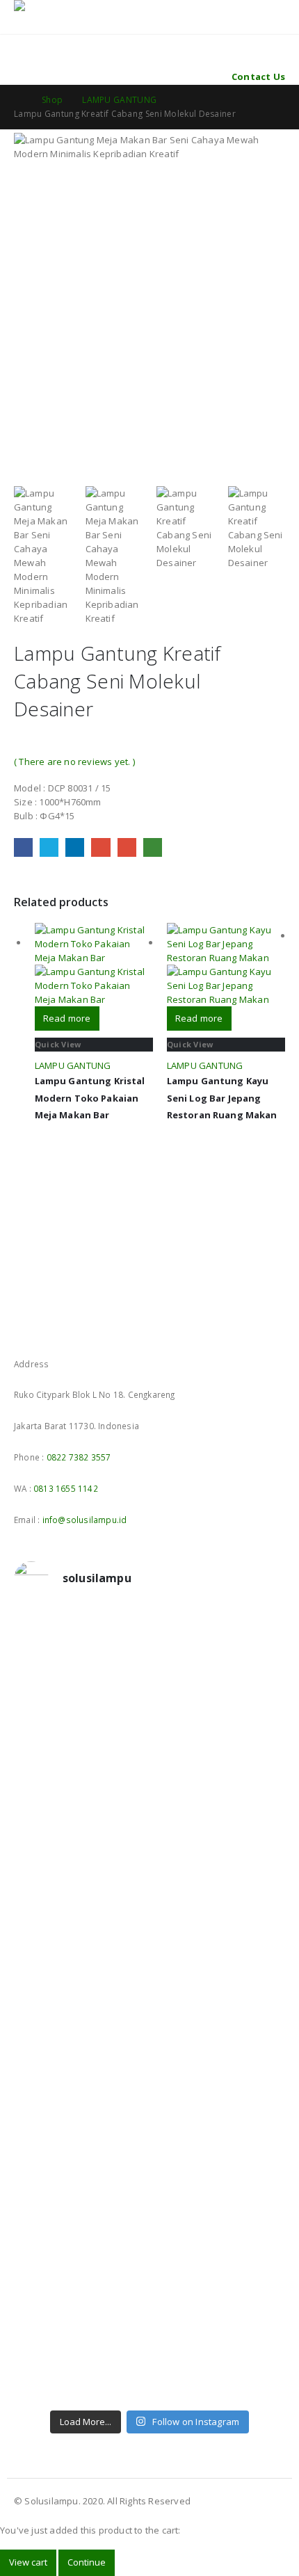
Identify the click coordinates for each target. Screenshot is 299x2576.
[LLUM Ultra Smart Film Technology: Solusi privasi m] (149, 2343)
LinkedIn (75, 847)
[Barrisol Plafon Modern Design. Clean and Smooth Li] (149, 1780)
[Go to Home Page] (18, 100)
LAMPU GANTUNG (73, 1065)
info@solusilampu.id (85, 1520)
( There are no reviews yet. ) (74, 762)
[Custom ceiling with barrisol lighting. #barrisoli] (149, 2058)
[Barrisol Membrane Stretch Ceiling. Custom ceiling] (149, 1682)
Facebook (23, 847)
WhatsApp (153, 847)
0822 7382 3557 (79, 1457)
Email (127, 847)
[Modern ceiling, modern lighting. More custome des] (149, 2009)
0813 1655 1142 (66, 1488)
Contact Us (258, 77)
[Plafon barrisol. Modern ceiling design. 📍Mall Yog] (149, 1828)
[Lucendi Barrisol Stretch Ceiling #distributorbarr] (149, 2294)
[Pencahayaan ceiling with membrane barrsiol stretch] (149, 1634)
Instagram (51, 1328)
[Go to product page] (94, 965)
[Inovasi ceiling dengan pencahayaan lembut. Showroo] (149, 1961)
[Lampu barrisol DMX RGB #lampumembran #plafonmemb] (149, 1919)
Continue (87, 2562)
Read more (67, 1018)
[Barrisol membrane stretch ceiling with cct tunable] (149, 1731)
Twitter (49, 847)
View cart (28, 2562)
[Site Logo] (52, 8)
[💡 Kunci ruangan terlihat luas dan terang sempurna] (149, 2114)
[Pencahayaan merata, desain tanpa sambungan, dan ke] (149, 2183)
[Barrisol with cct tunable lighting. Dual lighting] (149, 1877)
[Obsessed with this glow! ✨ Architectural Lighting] (149, 2385)
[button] (23, 26)
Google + (100, 847)
